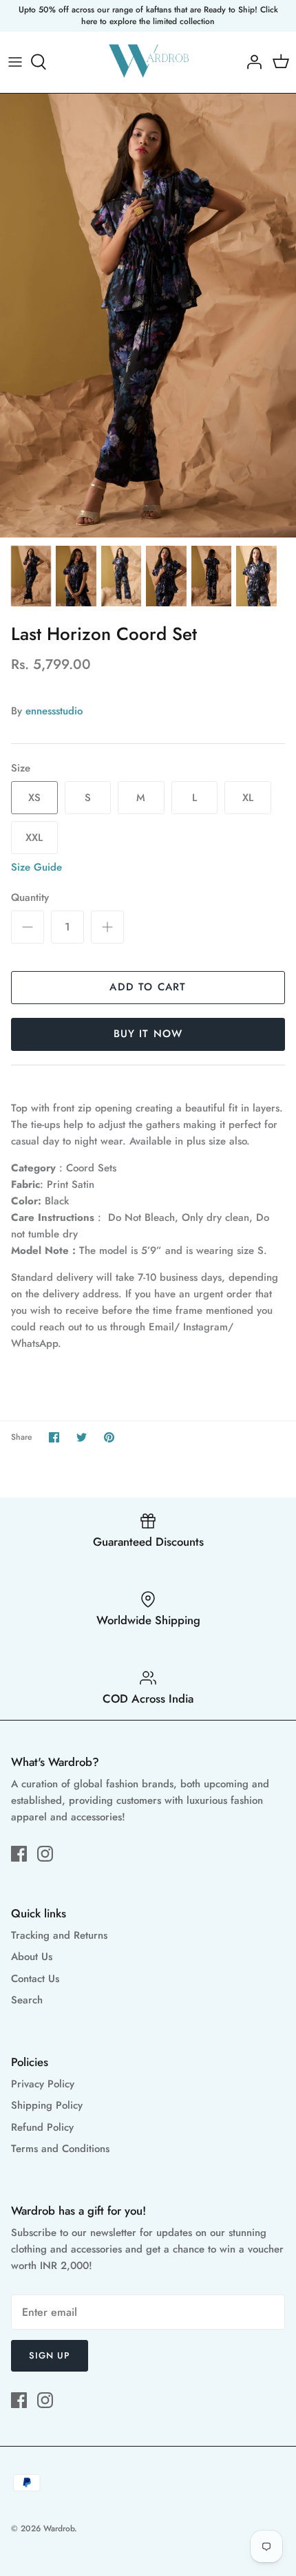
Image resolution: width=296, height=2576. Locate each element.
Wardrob (59, 2529)
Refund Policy (42, 2127)
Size (21, 768)
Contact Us (35, 1979)
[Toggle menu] (15, 62)
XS (34, 798)
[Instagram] (45, 1854)
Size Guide (36, 867)
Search (27, 2000)
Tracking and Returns (59, 1935)
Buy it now (148, 1034)
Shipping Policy (47, 2105)
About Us (32, 1957)
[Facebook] (19, 1854)
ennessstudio (54, 711)
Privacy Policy (43, 2084)
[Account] (251, 62)
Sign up (50, 2355)
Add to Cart (148, 987)
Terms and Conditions (60, 2149)
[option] (148, 316)
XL (248, 798)
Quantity (30, 898)
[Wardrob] (148, 62)
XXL (34, 838)
